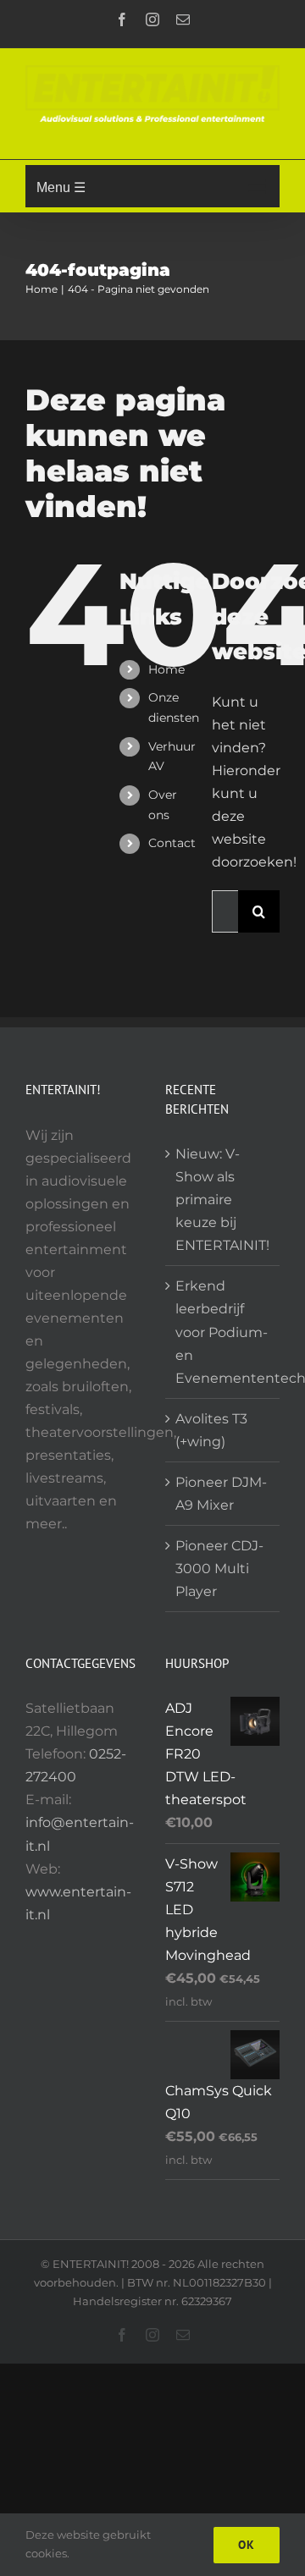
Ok (247, 2545)
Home (166, 669)
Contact (172, 843)
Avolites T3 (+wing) (211, 1430)
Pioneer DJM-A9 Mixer (221, 1494)
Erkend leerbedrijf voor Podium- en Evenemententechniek (223, 1332)
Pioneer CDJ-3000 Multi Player (219, 1569)
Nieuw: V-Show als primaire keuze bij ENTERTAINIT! (222, 1200)
